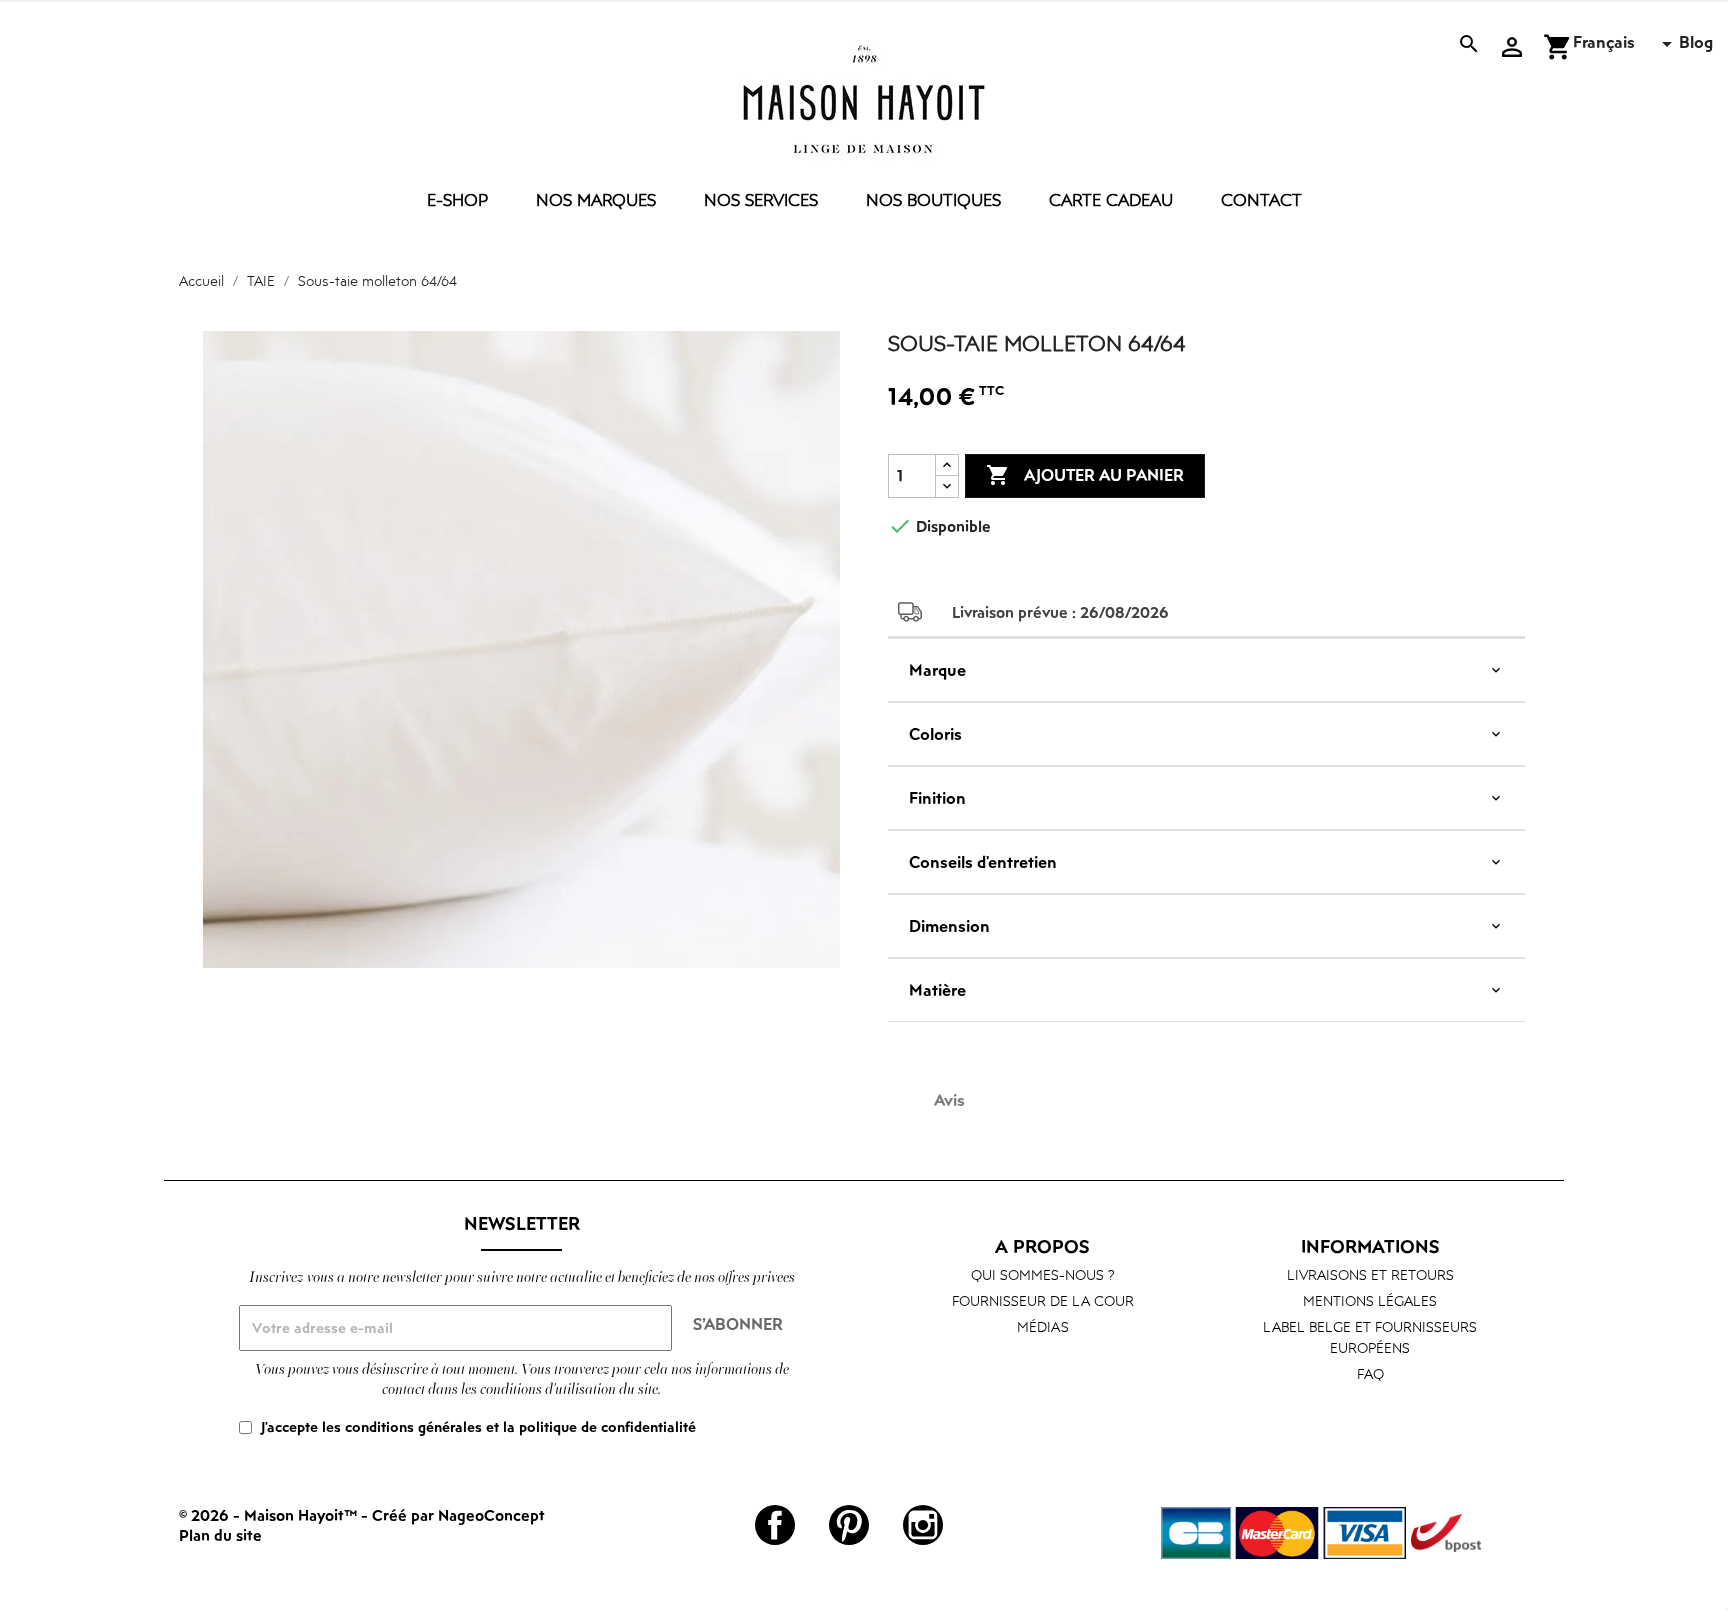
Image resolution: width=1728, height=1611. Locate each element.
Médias (1043, 1326)
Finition (937, 798)
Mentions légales (1370, 1300)
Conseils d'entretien (983, 862)
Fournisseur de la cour (1043, 1300)
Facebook (775, 1525)
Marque (937, 670)
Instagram (923, 1525)
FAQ (1370, 1373)
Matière (937, 990)
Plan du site (220, 1535)
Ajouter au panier (1085, 475)
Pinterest (849, 1525)
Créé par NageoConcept (458, 1515)
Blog (1696, 42)
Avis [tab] (949, 1100)
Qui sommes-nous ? (1043, 1274)
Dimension (949, 926)
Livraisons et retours (1370, 1274)
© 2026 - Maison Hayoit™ (270, 1515)
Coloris (935, 734)
